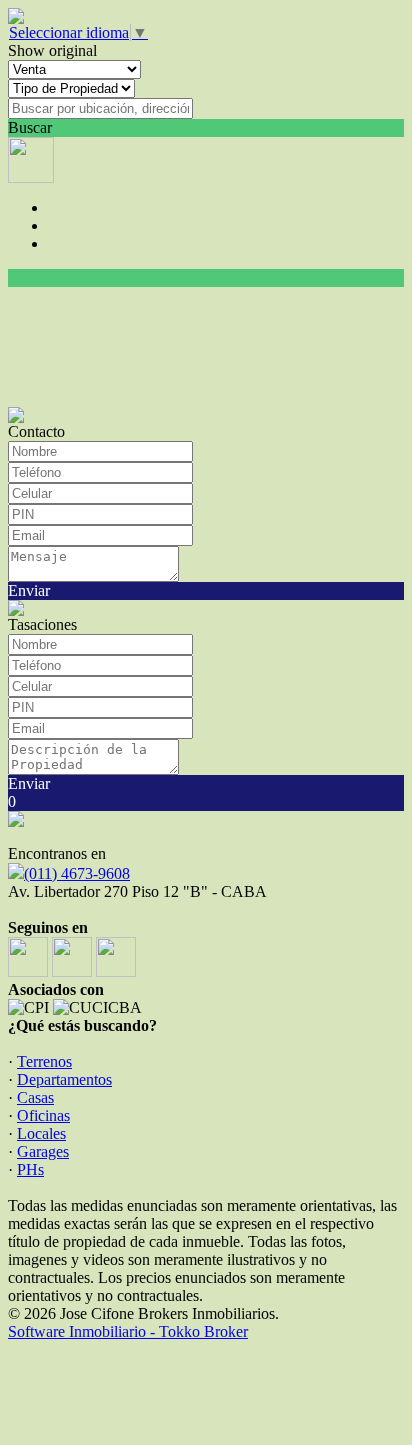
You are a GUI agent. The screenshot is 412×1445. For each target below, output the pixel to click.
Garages (43, 1151)
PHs (30, 1169)
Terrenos (44, 1061)
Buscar (30, 127)
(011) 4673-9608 (77, 873)
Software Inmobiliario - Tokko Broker (128, 1331)
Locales (41, 1133)
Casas (35, 1097)
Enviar (29, 590)
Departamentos (64, 1079)
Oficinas (43, 1115)
